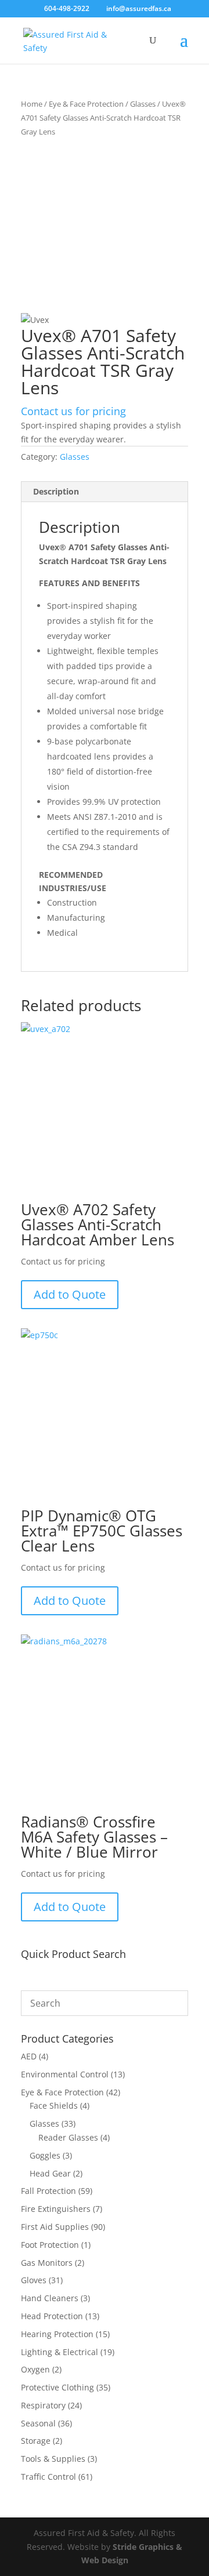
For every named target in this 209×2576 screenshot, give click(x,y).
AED (29, 2056)
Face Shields (54, 2106)
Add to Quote (70, 1294)
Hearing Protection (57, 2334)
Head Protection (52, 2316)
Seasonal (38, 2423)
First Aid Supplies (55, 2227)
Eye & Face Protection (86, 104)
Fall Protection (48, 2191)
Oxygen (35, 2369)
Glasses (143, 104)
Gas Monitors (47, 2263)
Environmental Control (65, 2074)
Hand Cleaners (50, 2298)
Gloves (34, 2280)
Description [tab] (56, 491)
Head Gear (50, 2173)
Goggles (45, 2155)
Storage (36, 2441)
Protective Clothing (57, 2387)
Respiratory (43, 2405)
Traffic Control (48, 2477)
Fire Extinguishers (56, 2209)
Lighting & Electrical (60, 2352)
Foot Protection (50, 2245)
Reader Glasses (68, 2137)
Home (32, 104)
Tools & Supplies (53, 2459)
